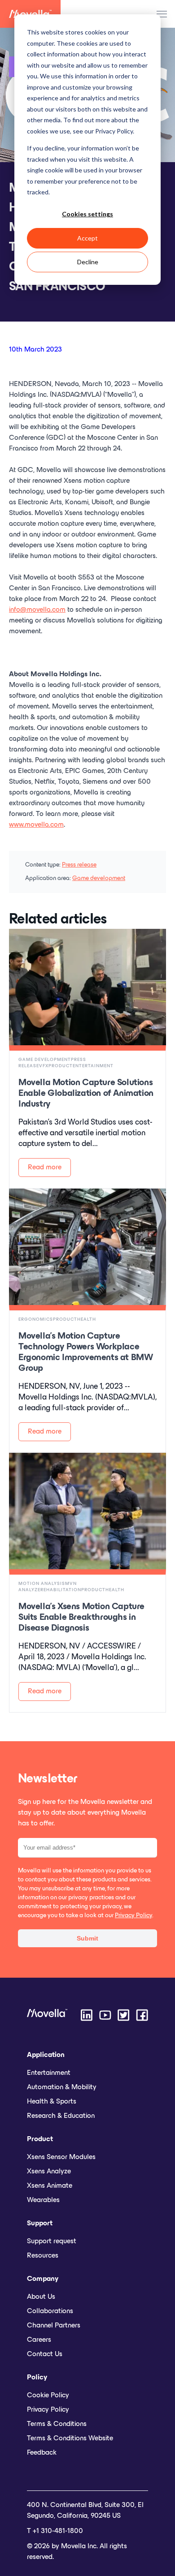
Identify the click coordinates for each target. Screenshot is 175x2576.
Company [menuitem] (43, 2279)
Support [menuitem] (40, 2224)
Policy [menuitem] (37, 2378)
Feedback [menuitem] (42, 2453)
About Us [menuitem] (41, 2297)
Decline (88, 262)
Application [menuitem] (46, 2055)
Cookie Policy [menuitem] (48, 2396)
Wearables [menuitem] (43, 2200)
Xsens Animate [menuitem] (50, 2186)
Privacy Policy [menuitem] (48, 2410)
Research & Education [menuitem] (61, 2116)
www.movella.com (36, 825)
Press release (79, 865)
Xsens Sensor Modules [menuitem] (61, 2157)
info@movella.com (37, 610)
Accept (87, 238)
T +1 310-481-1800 (55, 2531)
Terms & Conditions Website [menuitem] (70, 2439)
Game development (99, 878)
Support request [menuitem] (52, 2241)
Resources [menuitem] (43, 2256)
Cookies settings (87, 214)
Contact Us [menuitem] (45, 2354)
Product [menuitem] (40, 2139)
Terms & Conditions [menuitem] (57, 2424)
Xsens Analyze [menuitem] (49, 2172)
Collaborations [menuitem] (50, 2311)
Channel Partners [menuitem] (54, 2326)
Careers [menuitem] (39, 2340)
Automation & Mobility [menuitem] (62, 2087)
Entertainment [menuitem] (49, 2073)
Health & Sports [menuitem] (52, 2102)
